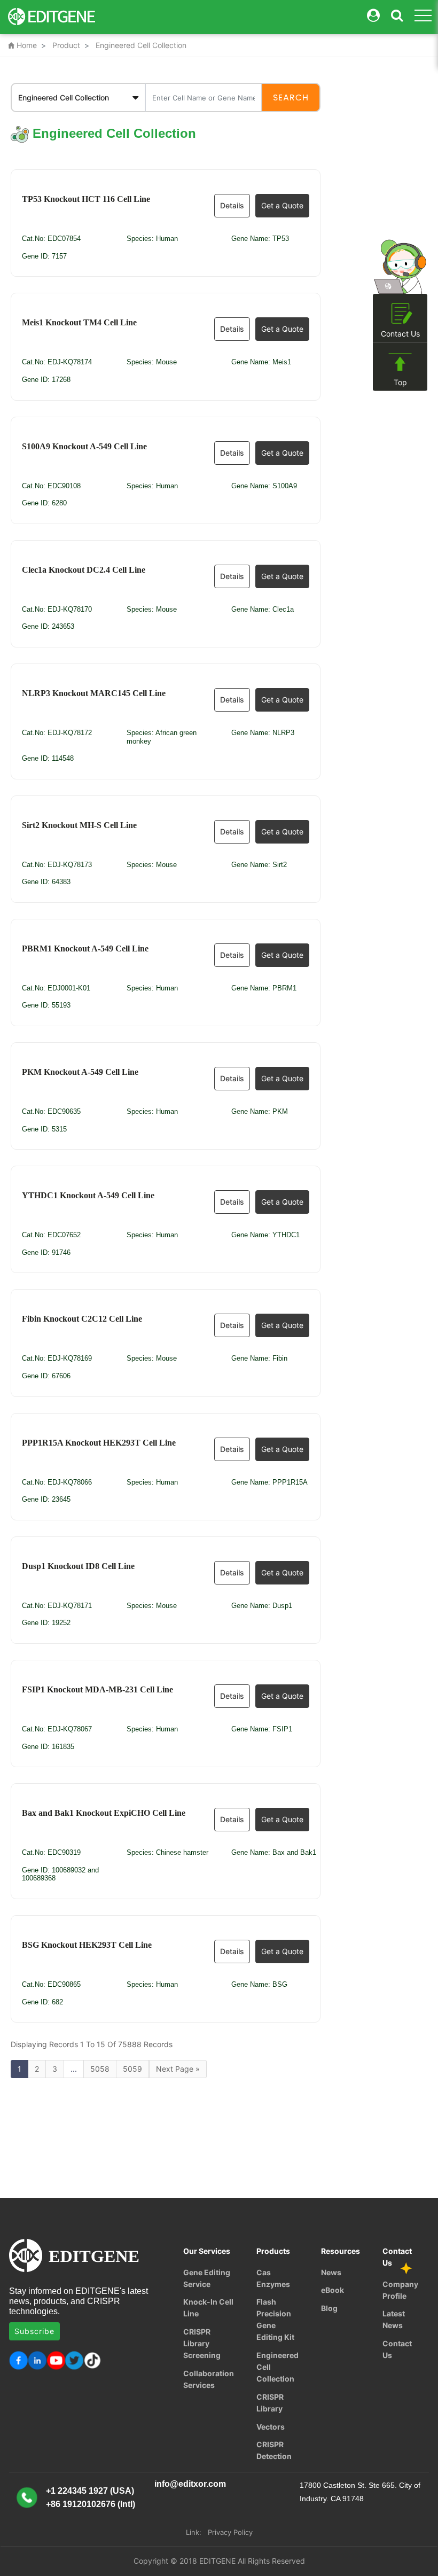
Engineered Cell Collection (141, 45)
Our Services (207, 2251)
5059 (132, 2069)
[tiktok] (93, 2360)
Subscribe (34, 2331)
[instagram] (56, 2360)
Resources (341, 2251)
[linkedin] (37, 2360)
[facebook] (18, 2360)
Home (22, 45)
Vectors (271, 2427)
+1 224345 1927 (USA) (90, 2491)
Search (291, 98)
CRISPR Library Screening (202, 2343)
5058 (100, 2069)
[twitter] (75, 2360)
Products (273, 2251)
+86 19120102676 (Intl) (91, 2504)
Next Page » (178, 2069)
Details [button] (232, 205)
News (331, 2272)
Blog (329, 2308)
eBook (333, 2290)
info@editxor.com (190, 2484)
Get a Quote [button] (282, 205)
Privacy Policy (230, 2532)
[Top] (400, 362)
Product (66, 45)
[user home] (373, 16)
